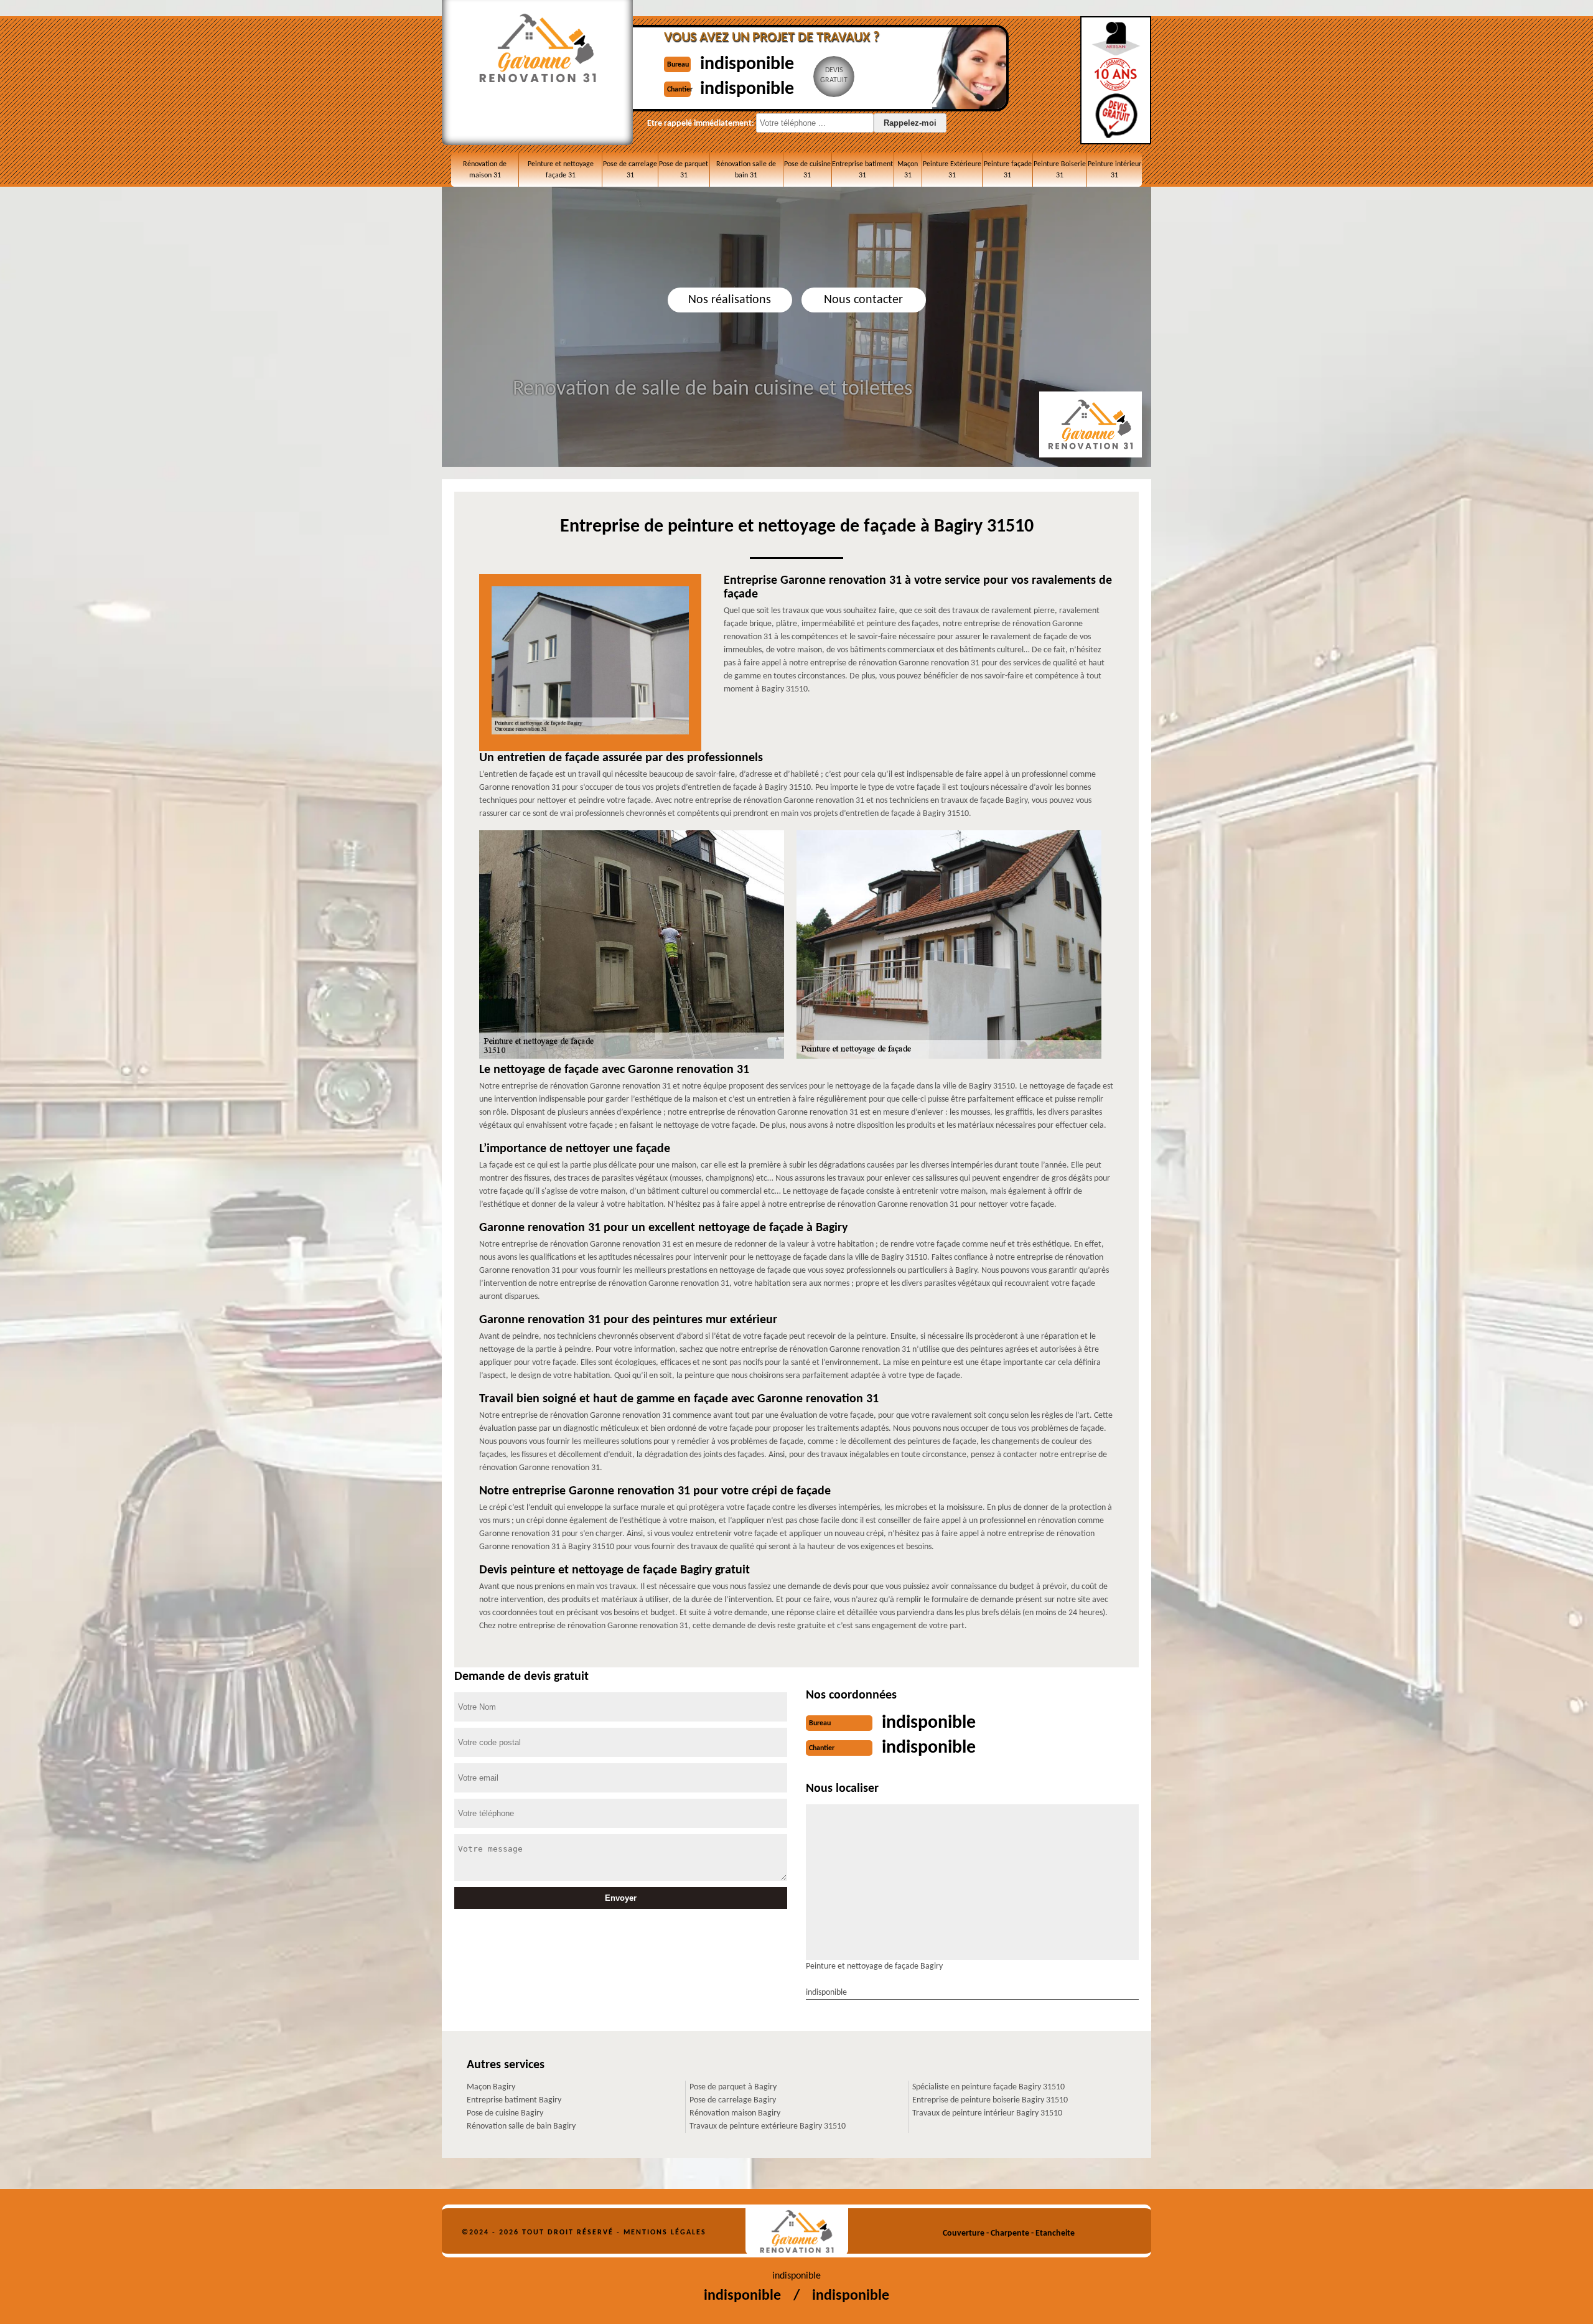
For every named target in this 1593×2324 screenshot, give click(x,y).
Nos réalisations (730, 300)
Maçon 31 (908, 170)
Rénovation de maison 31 (485, 170)
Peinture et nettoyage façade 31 (561, 170)
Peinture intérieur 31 (1114, 170)
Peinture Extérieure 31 (952, 170)
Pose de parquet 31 (684, 170)
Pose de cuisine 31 (807, 170)
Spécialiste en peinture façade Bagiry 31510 (988, 2087)
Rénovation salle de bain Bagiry (521, 2126)
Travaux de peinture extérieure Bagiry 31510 (768, 2126)
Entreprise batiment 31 (862, 170)
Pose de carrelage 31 (630, 170)
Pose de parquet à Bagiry (733, 2087)
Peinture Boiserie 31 (1060, 170)
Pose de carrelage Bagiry (733, 2100)
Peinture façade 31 (1008, 170)
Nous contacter (863, 300)
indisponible (747, 64)
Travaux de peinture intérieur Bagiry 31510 (987, 2113)
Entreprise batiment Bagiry (514, 2100)
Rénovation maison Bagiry (735, 2113)
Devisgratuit (834, 75)
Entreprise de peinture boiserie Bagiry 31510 (990, 2100)
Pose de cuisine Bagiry (505, 2113)
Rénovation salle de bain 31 (746, 170)
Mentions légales (665, 2233)
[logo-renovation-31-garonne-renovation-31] (797, 2232)
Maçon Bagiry (491, 2087)
